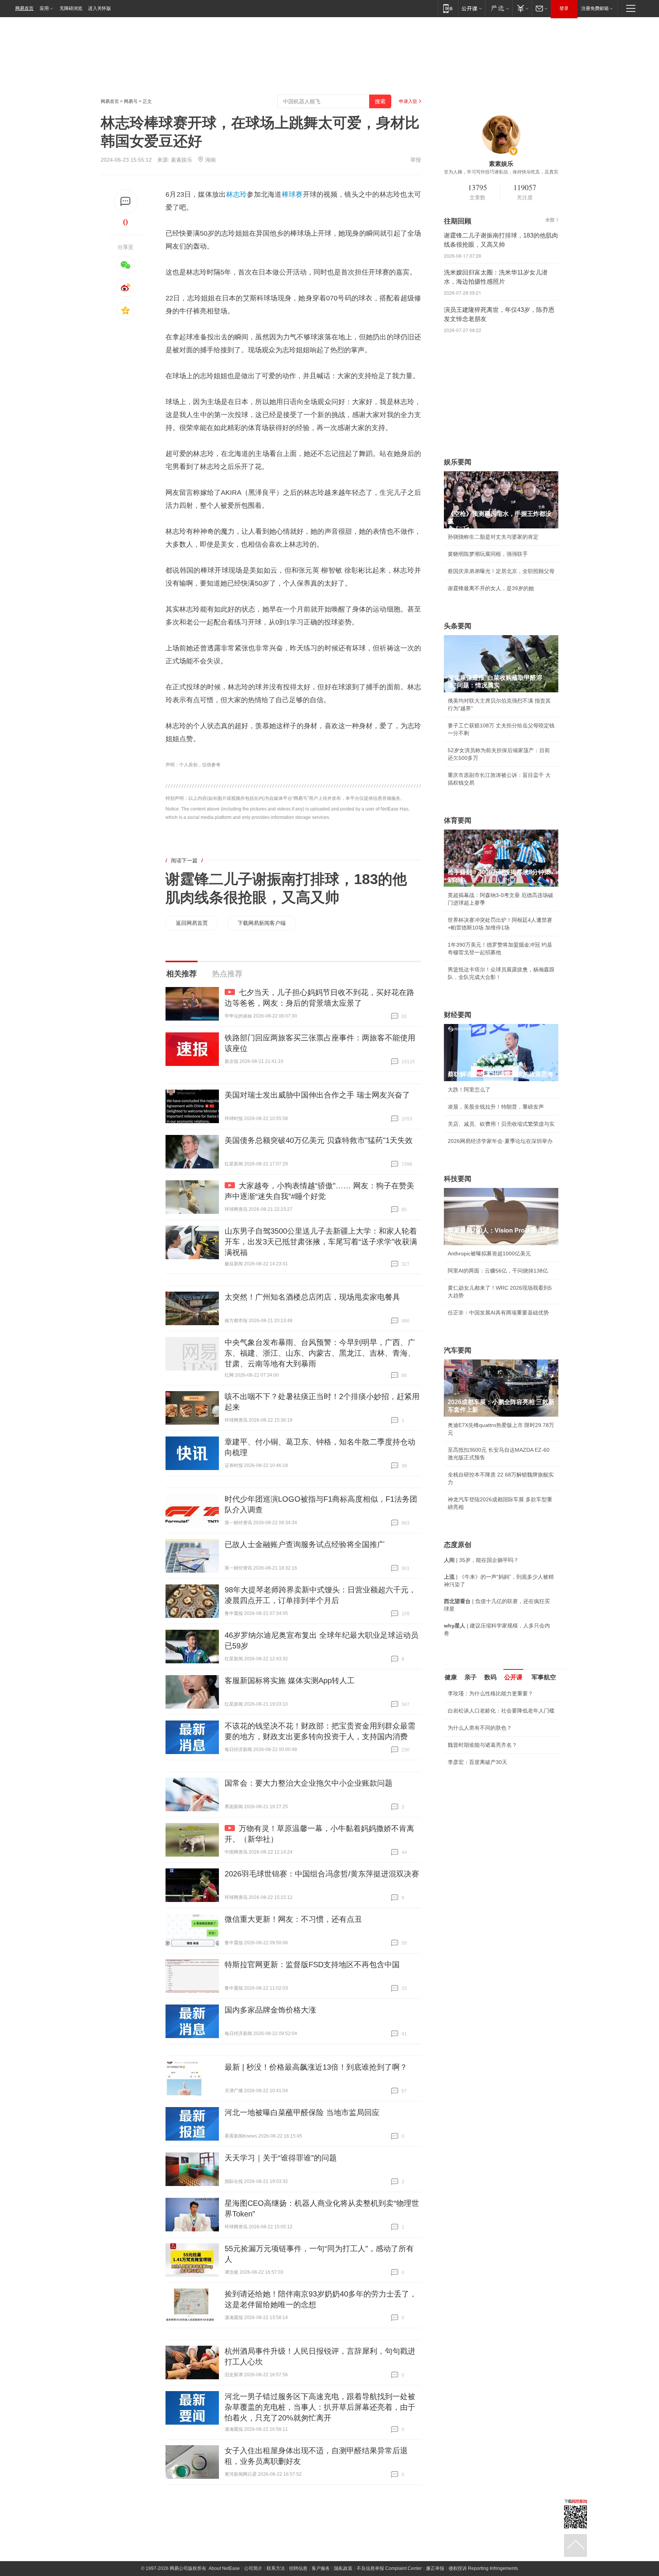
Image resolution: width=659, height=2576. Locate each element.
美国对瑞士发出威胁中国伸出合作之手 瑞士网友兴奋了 (317, 1095)
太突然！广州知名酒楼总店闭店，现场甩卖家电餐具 (312, 1297)
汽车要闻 (458, 1350)
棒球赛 (292, 194)
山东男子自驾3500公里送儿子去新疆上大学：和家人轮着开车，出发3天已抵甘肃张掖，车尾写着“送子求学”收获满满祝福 (321, 1242)
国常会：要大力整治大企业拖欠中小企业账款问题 (309, 1783)
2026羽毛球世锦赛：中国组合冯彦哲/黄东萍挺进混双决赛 (322, 1874)
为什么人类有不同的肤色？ (480, 1728)
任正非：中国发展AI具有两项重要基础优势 (498, 1313)
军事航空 (544, 1677)
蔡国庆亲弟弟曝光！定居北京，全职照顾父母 (501, 571)
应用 (44, 8)
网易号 (131, 101)
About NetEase (224, 2568)
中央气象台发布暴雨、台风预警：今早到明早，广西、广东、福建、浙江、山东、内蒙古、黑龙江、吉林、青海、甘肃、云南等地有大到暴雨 (320, 1353)
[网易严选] (499, 8)
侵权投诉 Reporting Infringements (483, 2568)
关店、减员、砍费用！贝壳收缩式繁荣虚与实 (501, 1124)
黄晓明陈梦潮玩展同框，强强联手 (488, 554)
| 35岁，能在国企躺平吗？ (481, 1560)
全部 (550, 220)
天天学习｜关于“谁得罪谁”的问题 (281, 2158)
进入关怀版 (100, 8)
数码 (490, 1677)
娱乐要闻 (458, 462)
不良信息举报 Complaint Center (389, 2568)
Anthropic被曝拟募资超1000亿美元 (489, 1253)
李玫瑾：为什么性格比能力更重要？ (490, 1693)
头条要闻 (458, 626)
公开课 (513, 1677)
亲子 (471, 1677)
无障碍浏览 (71, 8)
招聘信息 (298, 2568)
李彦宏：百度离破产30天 (477, 1762)
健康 (451, 1677)
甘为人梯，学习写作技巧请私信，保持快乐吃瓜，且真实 (501, 172)
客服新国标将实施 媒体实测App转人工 (290, 1680)
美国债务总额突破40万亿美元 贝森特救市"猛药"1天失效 (319, 1140)
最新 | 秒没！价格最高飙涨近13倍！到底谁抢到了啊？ (316, 2067)
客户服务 (321, 2568)
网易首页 (24, 8)
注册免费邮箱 (595, 8)
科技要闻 (458, 1179)
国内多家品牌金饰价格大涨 (270, 2010)
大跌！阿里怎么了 (469, 1090)
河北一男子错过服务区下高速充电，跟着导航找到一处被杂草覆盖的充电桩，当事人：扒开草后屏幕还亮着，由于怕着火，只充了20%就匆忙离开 (320, 2407)
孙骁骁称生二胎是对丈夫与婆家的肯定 (493, 537)
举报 (416, 160)
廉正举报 (435, 2568)
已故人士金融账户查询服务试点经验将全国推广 (305, 1544)
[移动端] (448, 8)
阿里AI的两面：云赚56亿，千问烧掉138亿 (498, 1271)
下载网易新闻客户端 (262, 923)
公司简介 (253, 2568)
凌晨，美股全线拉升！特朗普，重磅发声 (496, 1107)
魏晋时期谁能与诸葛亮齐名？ (482, 1745)
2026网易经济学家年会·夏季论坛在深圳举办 (500, 1141)
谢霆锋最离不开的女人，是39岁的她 (491, 588)
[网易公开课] (472, 8)
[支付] (522, 8)
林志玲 (237, 194)
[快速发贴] (126, 201)
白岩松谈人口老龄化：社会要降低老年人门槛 (501, 1711)
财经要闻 (458, 1015)
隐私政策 (343, 2568)
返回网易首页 (192, 923)
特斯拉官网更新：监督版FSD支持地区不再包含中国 (312, 1965)
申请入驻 (408, 101)
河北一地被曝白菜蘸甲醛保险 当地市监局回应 (302, 2112)
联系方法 (276, 2568)
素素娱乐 (182, 160)
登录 (564, 8)
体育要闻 (458, 820)
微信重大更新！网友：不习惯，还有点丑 (293, 1919)
